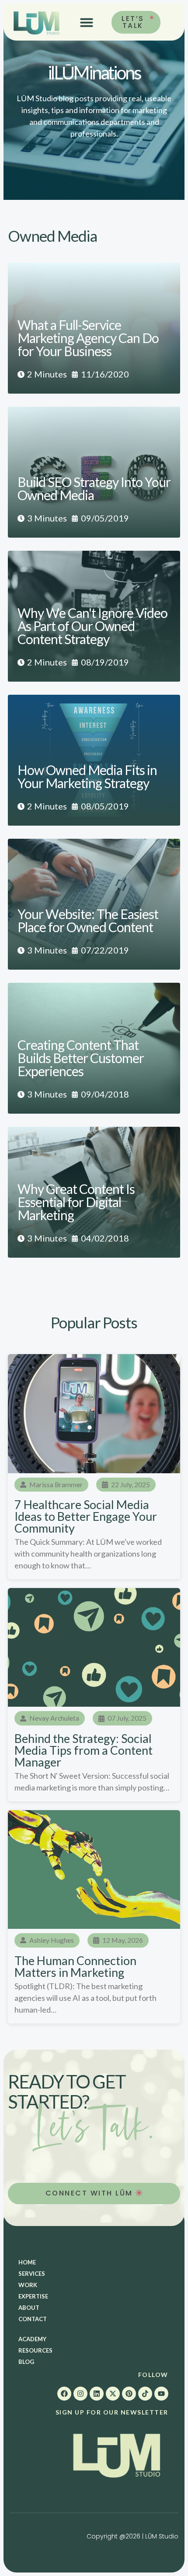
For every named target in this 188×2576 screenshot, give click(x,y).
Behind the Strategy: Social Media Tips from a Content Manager (84, 1750)
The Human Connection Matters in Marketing (75, 1966)
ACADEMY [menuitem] (32, 2339)
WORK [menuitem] (28, 2285)
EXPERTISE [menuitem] (33, 2296)
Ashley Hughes (52, 1940)
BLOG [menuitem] (26, 2362)
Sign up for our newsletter (112, 2412)
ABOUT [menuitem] (29, 2308)
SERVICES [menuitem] (32, 2274)
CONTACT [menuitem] (33, 2319)
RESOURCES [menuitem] (35, 2350)
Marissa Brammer (56, 1484)
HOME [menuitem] (27, 2262)
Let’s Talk (133, 22)
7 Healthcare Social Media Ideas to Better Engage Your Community (86, 1516)
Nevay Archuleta (54, 1718)
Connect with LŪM (91, 2193)
